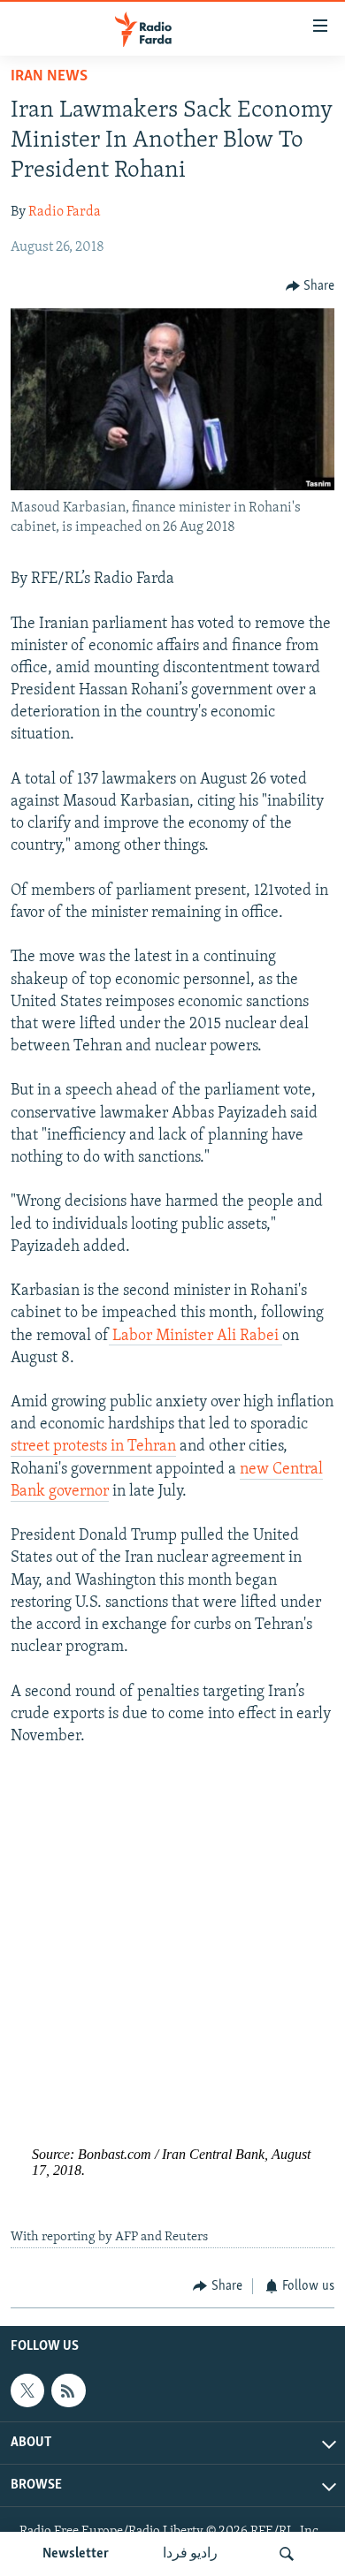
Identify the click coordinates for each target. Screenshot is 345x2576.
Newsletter (76, 2554)
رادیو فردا (190, 2554)
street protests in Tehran (93, 1447)
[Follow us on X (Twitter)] (27, 2390)
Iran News (49, 77)
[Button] (310, 286)
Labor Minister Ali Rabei (195, 1337)
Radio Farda (65, 212)
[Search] (287, 2554)
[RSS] (68, 2390)
